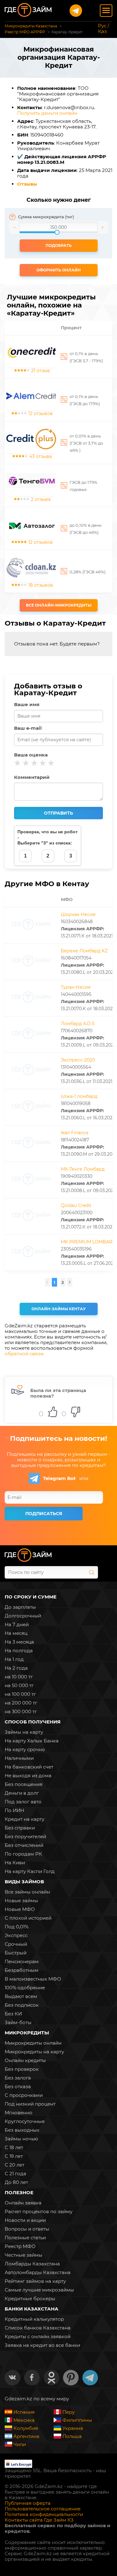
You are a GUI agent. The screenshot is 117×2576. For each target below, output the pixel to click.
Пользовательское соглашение (43, 2509)
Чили (20, 2444)
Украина (73, 2428)
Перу (68, 2412)
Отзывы (27, 184)
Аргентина (26, 2436)
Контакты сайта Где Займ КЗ (39, 2520)
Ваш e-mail (28, 728)
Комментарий (32, 777)
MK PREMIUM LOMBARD (88, 1242)
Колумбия (26, 2428)
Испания (24, 2412)
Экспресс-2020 (78, 1060)
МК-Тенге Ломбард (83, 1169)
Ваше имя (27, 705)
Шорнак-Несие (78, 914)
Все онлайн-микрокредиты (59, 605)
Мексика (24, 2420)
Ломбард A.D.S (78, 1024)
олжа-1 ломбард (79, 1096)
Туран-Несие (76, 987)
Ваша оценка (31, 755)
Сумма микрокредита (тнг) (46, 217)
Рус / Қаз (104, 28)
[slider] (58, 227)
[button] (15, 227)
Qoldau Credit (76, 1205)
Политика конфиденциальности (44, 2514)
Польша (72, 2436)
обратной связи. (24, 1354)
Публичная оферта (28, 2503)
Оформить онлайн (59, 270)
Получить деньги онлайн (47, 113)
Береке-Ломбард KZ (84, 951)
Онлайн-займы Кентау (59, 1309)
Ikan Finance (75, 1133)
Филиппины (77, 2420)
